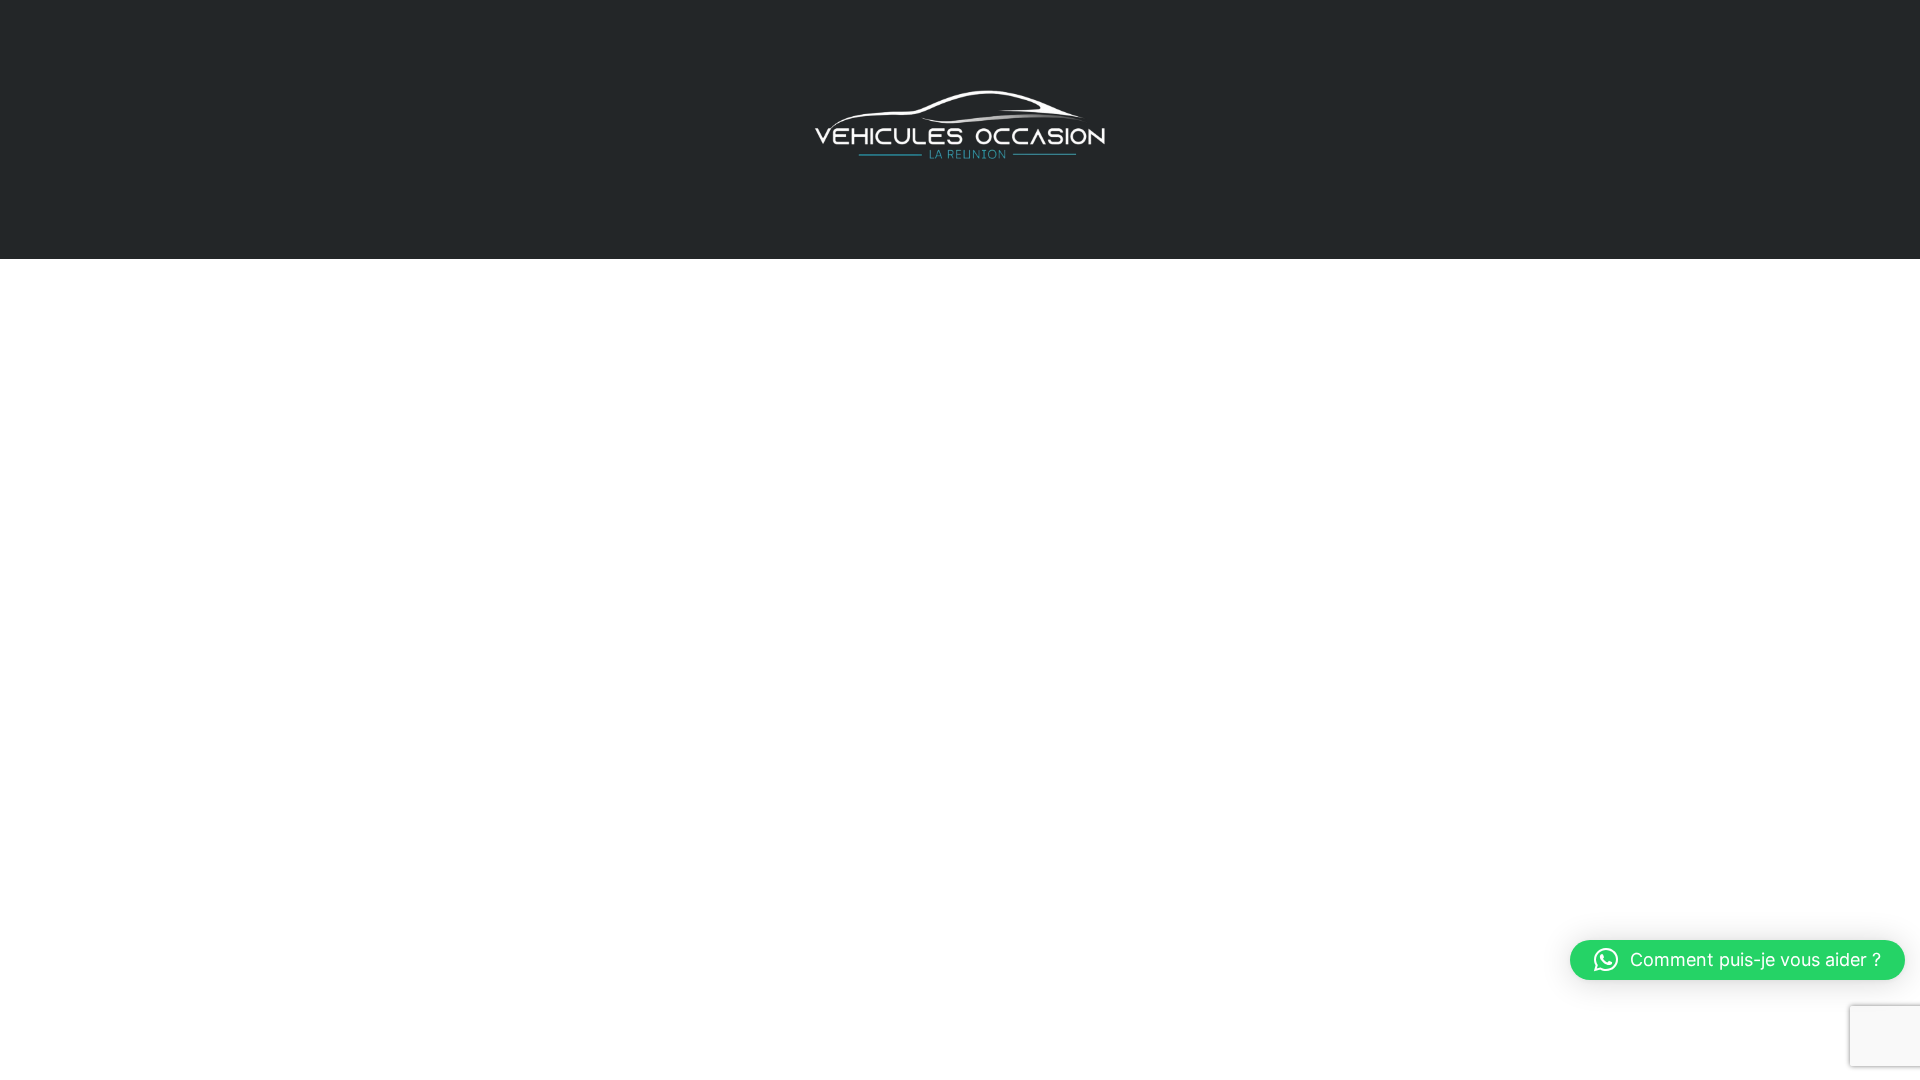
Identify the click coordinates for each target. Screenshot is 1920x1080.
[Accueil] (960, 127)
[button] (1737, 960)
